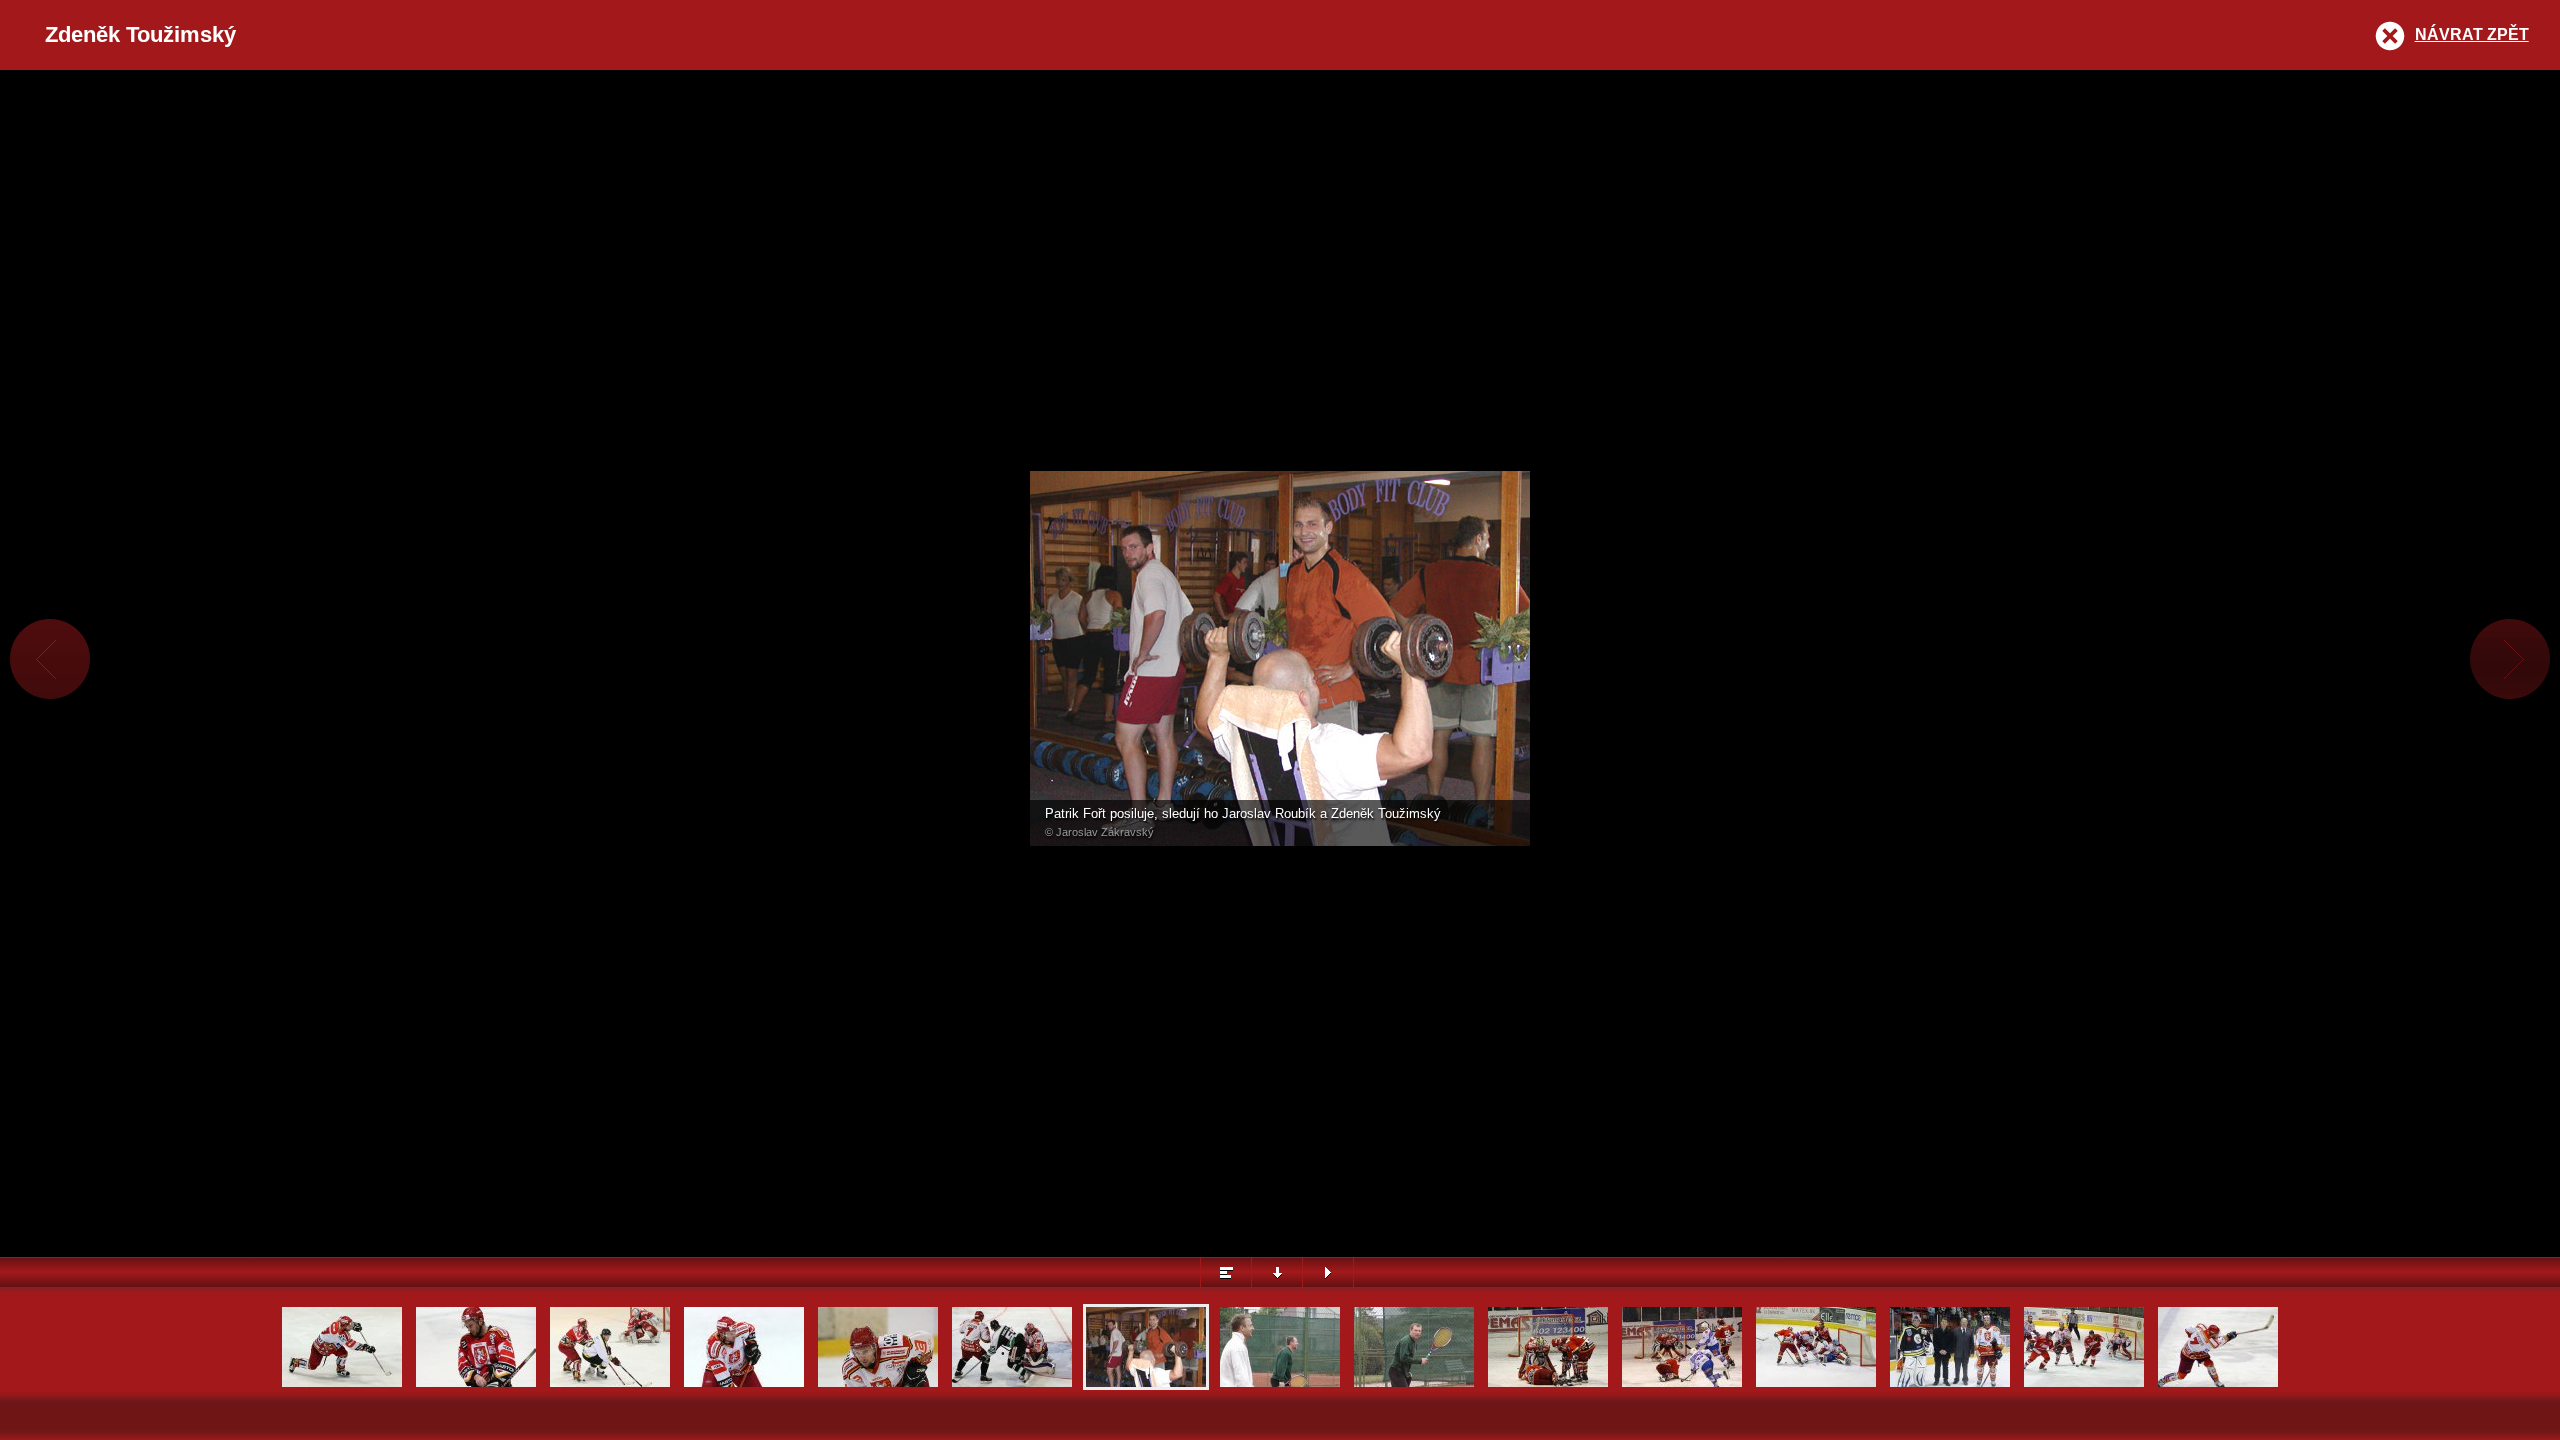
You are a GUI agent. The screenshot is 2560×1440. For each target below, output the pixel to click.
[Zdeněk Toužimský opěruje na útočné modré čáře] (744, 1384)
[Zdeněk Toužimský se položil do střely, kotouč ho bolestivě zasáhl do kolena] (1548, 1384)
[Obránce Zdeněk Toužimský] (476, 1384)
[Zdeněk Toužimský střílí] (342, 1384)
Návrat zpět (2472, 34)
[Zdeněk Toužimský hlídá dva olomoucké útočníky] (2084, 1384)
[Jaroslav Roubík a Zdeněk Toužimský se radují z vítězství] (1280, 1384)
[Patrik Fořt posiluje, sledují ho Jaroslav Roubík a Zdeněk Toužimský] (1146, 1384)
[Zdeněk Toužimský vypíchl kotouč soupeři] (610, 1384)
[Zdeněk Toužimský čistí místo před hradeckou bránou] (1012, 1384)
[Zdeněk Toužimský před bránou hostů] (1816, 1384)
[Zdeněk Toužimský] (878, 1384)
